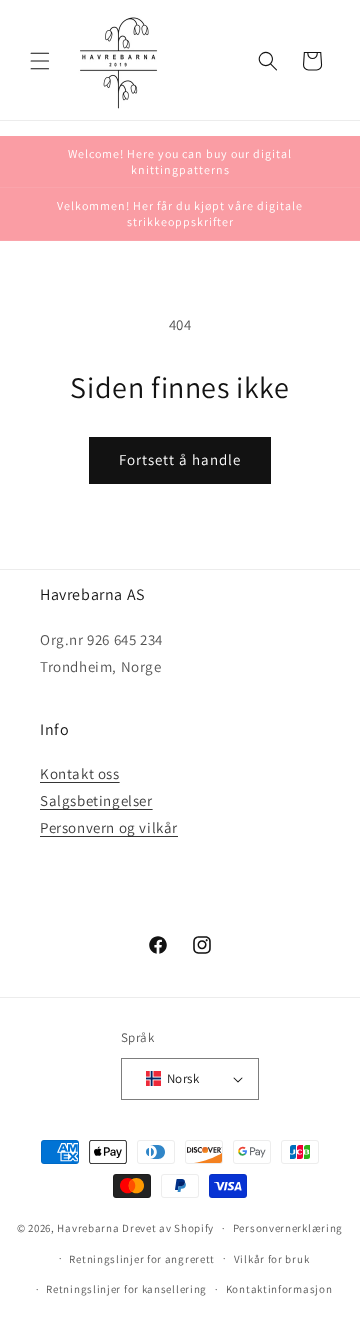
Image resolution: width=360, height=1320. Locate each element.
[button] (40, 61)
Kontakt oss (80, 773)
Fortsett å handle (180, 459)
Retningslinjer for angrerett (142, 1259)
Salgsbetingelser (96, 800)
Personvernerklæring (288, 1228)
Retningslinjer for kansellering (126, 1289)
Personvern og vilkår (109, 827)
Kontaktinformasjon (279, 1289)
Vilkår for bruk (272, 1259)
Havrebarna (88, 1228)
